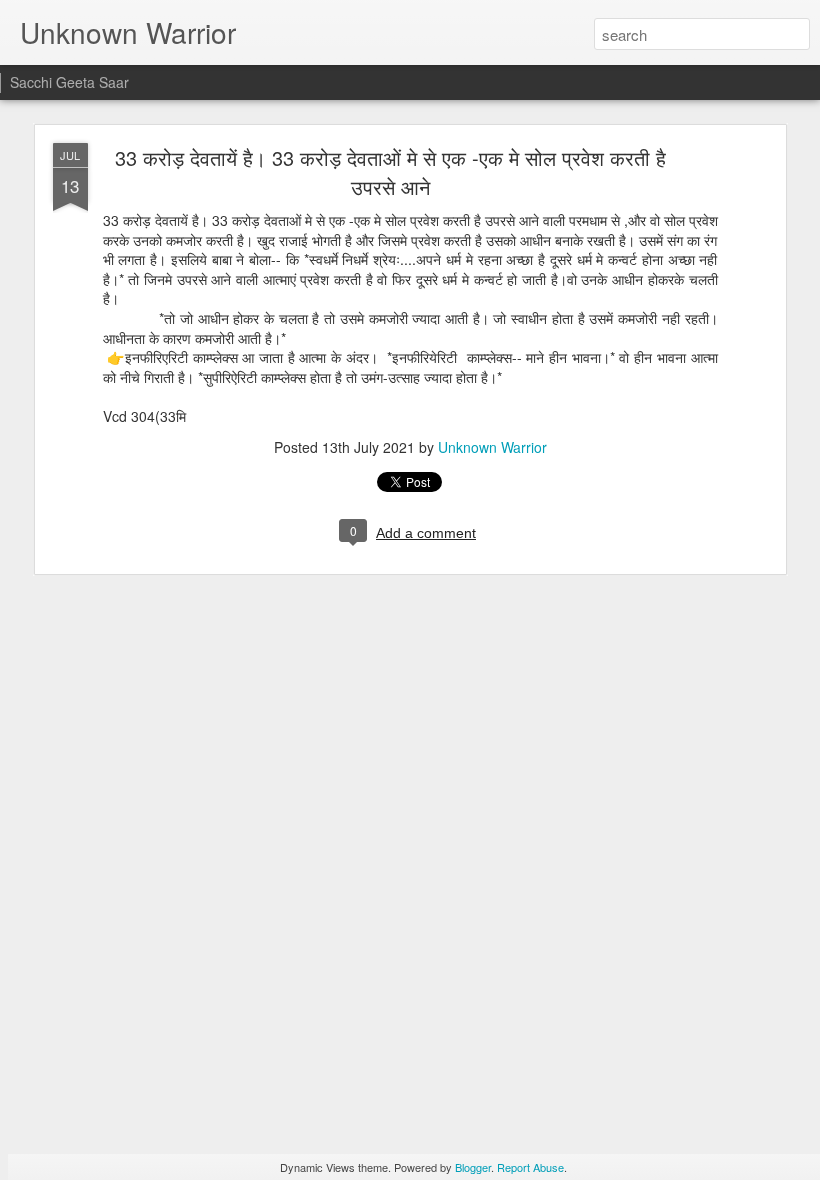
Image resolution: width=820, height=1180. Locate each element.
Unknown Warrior (492, 447)
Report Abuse (530, 1167)
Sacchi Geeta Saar (69, 82)
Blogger (473, 1167)
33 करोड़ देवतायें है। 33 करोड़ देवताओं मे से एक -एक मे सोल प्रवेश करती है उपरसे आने (390, 172)
